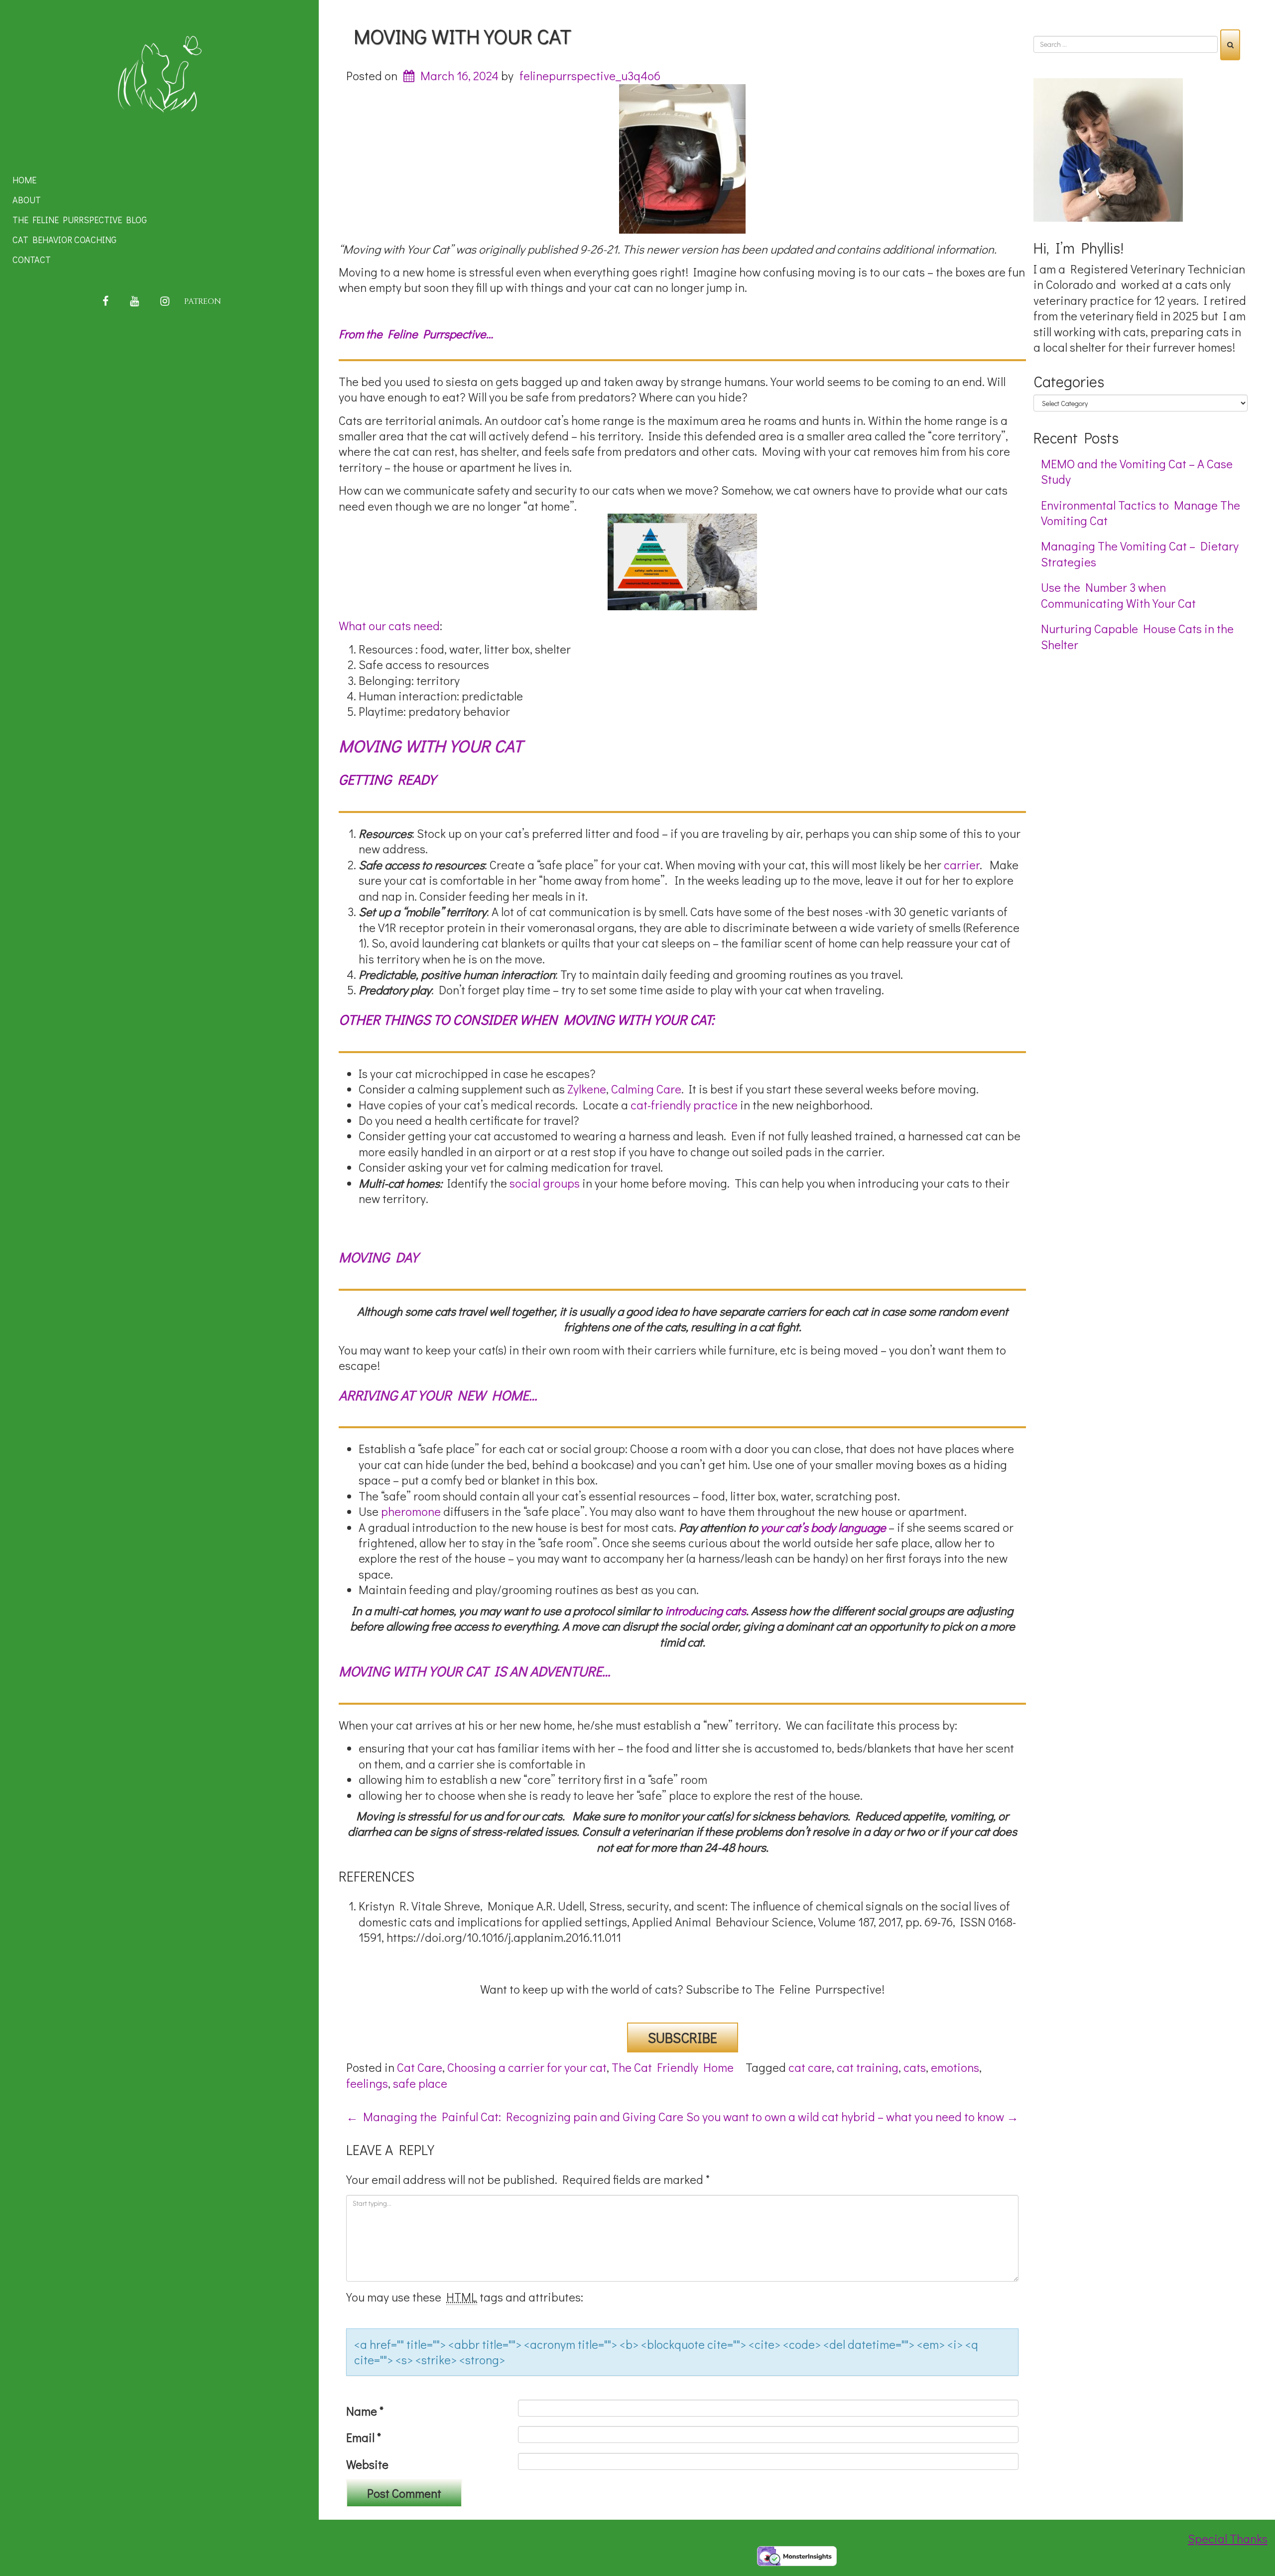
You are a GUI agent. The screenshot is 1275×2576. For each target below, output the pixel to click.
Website (367, 2464)
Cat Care (420, 2067)
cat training (868, 2067)
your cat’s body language (823, 1527)
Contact (32, 260)
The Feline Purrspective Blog (80, 220)
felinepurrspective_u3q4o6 (590, 75)
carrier (962, 865)
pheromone (411, 1511)
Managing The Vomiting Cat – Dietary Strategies (1140, 553)
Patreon (203, 301)
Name (365, 2411)
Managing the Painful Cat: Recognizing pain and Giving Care (515, 2116)
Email (364, 2437)
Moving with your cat (462, 36)
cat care (810, 2067)
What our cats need (389, 625)
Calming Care (646, 1089)
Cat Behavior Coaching (64, 240)
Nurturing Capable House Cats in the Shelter (1137, 636)
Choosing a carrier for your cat (527, 2067)
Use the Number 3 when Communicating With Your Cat (1118, 595)
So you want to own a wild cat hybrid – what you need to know (852, 2116)
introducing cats (705, 1610)
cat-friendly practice (684, 1105)
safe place (420, 2083)
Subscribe (683, 2037)
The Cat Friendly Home (673, 2067)
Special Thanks (1228, 2538)
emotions (955, 2067)
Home (24, 180)
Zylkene (587, 1089)
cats (915, 2067)
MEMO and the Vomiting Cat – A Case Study (1137, 471)
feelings (367, 2083)
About (27, 200)
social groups (543, 1183)
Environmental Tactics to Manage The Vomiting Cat (1141, 513)
